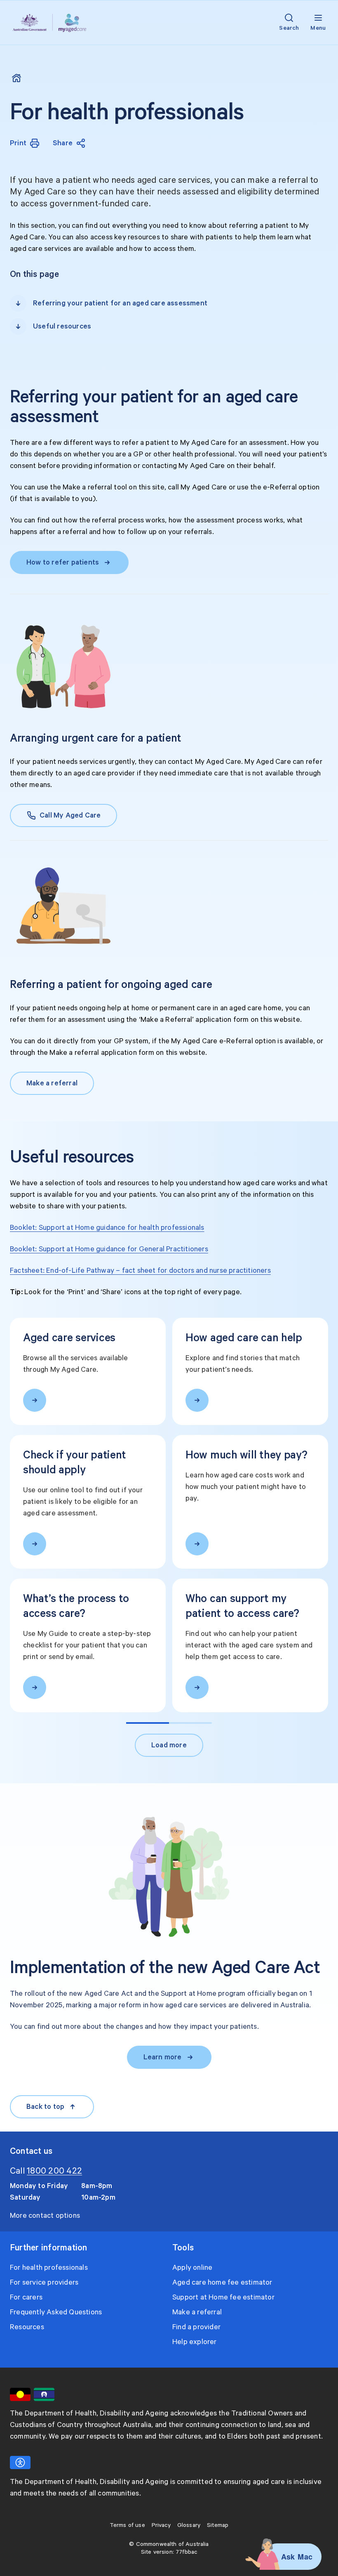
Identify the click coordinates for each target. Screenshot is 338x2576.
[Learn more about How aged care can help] (197, 1400)
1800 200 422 (54, 2171)
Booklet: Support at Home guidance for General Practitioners (109, 1249)
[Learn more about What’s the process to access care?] (35, 1687)
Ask (288, 2557)
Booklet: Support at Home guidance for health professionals (107, 1228)
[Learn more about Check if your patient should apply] (35, 1544)
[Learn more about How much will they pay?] (197, 1544)
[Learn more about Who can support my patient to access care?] (197, 1687)
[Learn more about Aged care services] (35, 1400)
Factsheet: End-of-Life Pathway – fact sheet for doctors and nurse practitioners (140, 1271)
